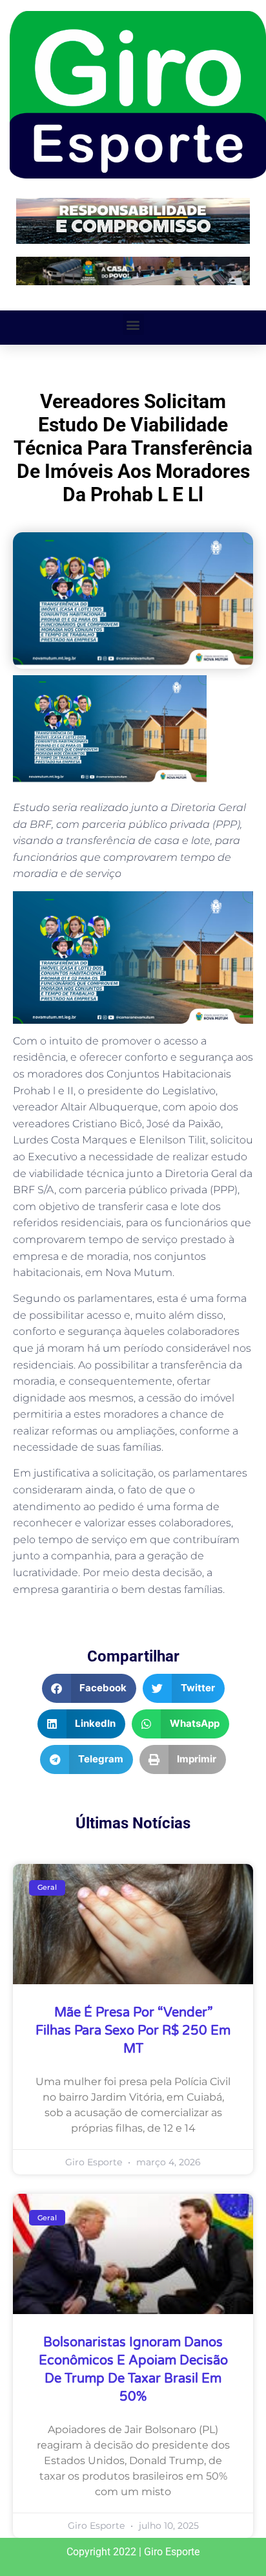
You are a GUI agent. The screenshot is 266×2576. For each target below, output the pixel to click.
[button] (133, 324)
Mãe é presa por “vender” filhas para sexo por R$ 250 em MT (133, 2031)
